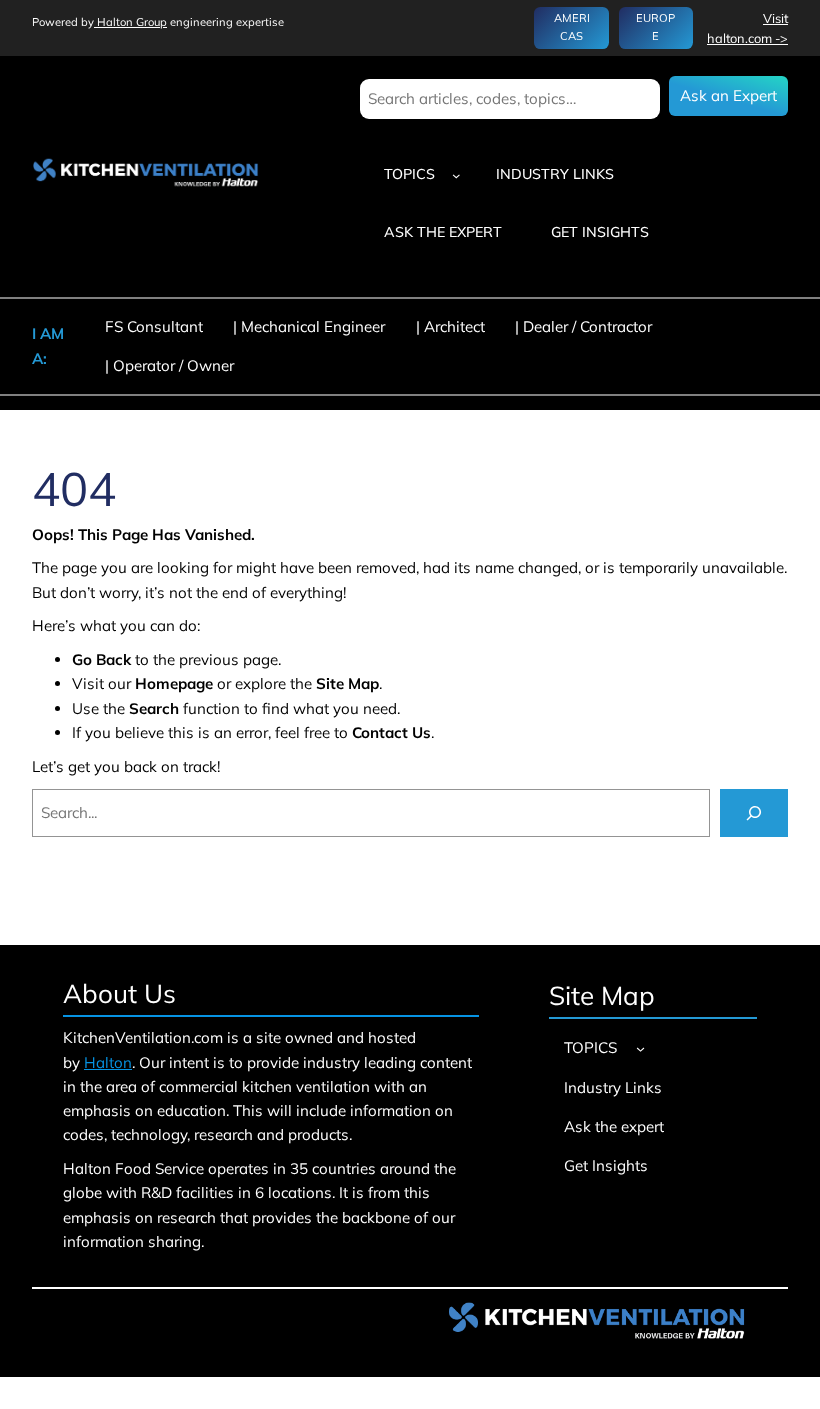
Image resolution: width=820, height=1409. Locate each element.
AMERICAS (572, 27)
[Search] (754, 813)
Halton (108, 1062)
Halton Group (130, 22)
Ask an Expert (728, 95)
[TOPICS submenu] (456, 174)
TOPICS (409, 174)
